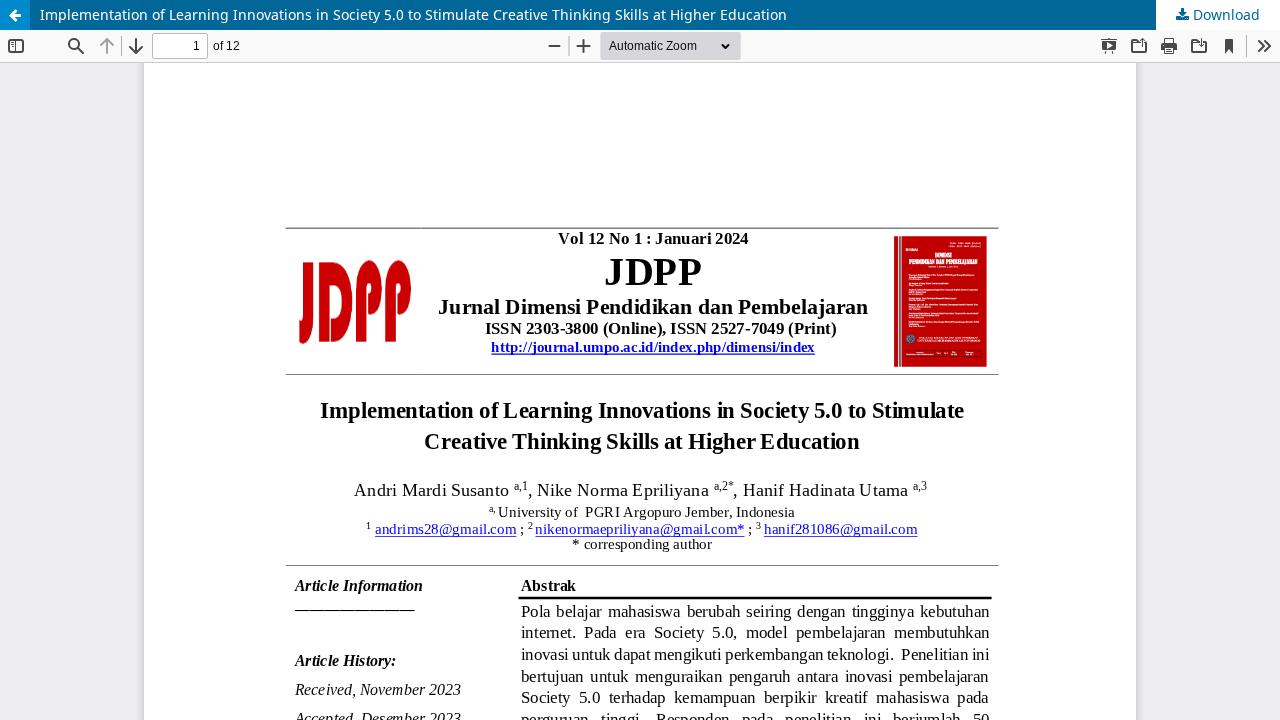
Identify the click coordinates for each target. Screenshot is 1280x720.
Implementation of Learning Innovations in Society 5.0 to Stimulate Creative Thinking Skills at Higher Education (413, 14)
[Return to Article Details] (15, 15)
